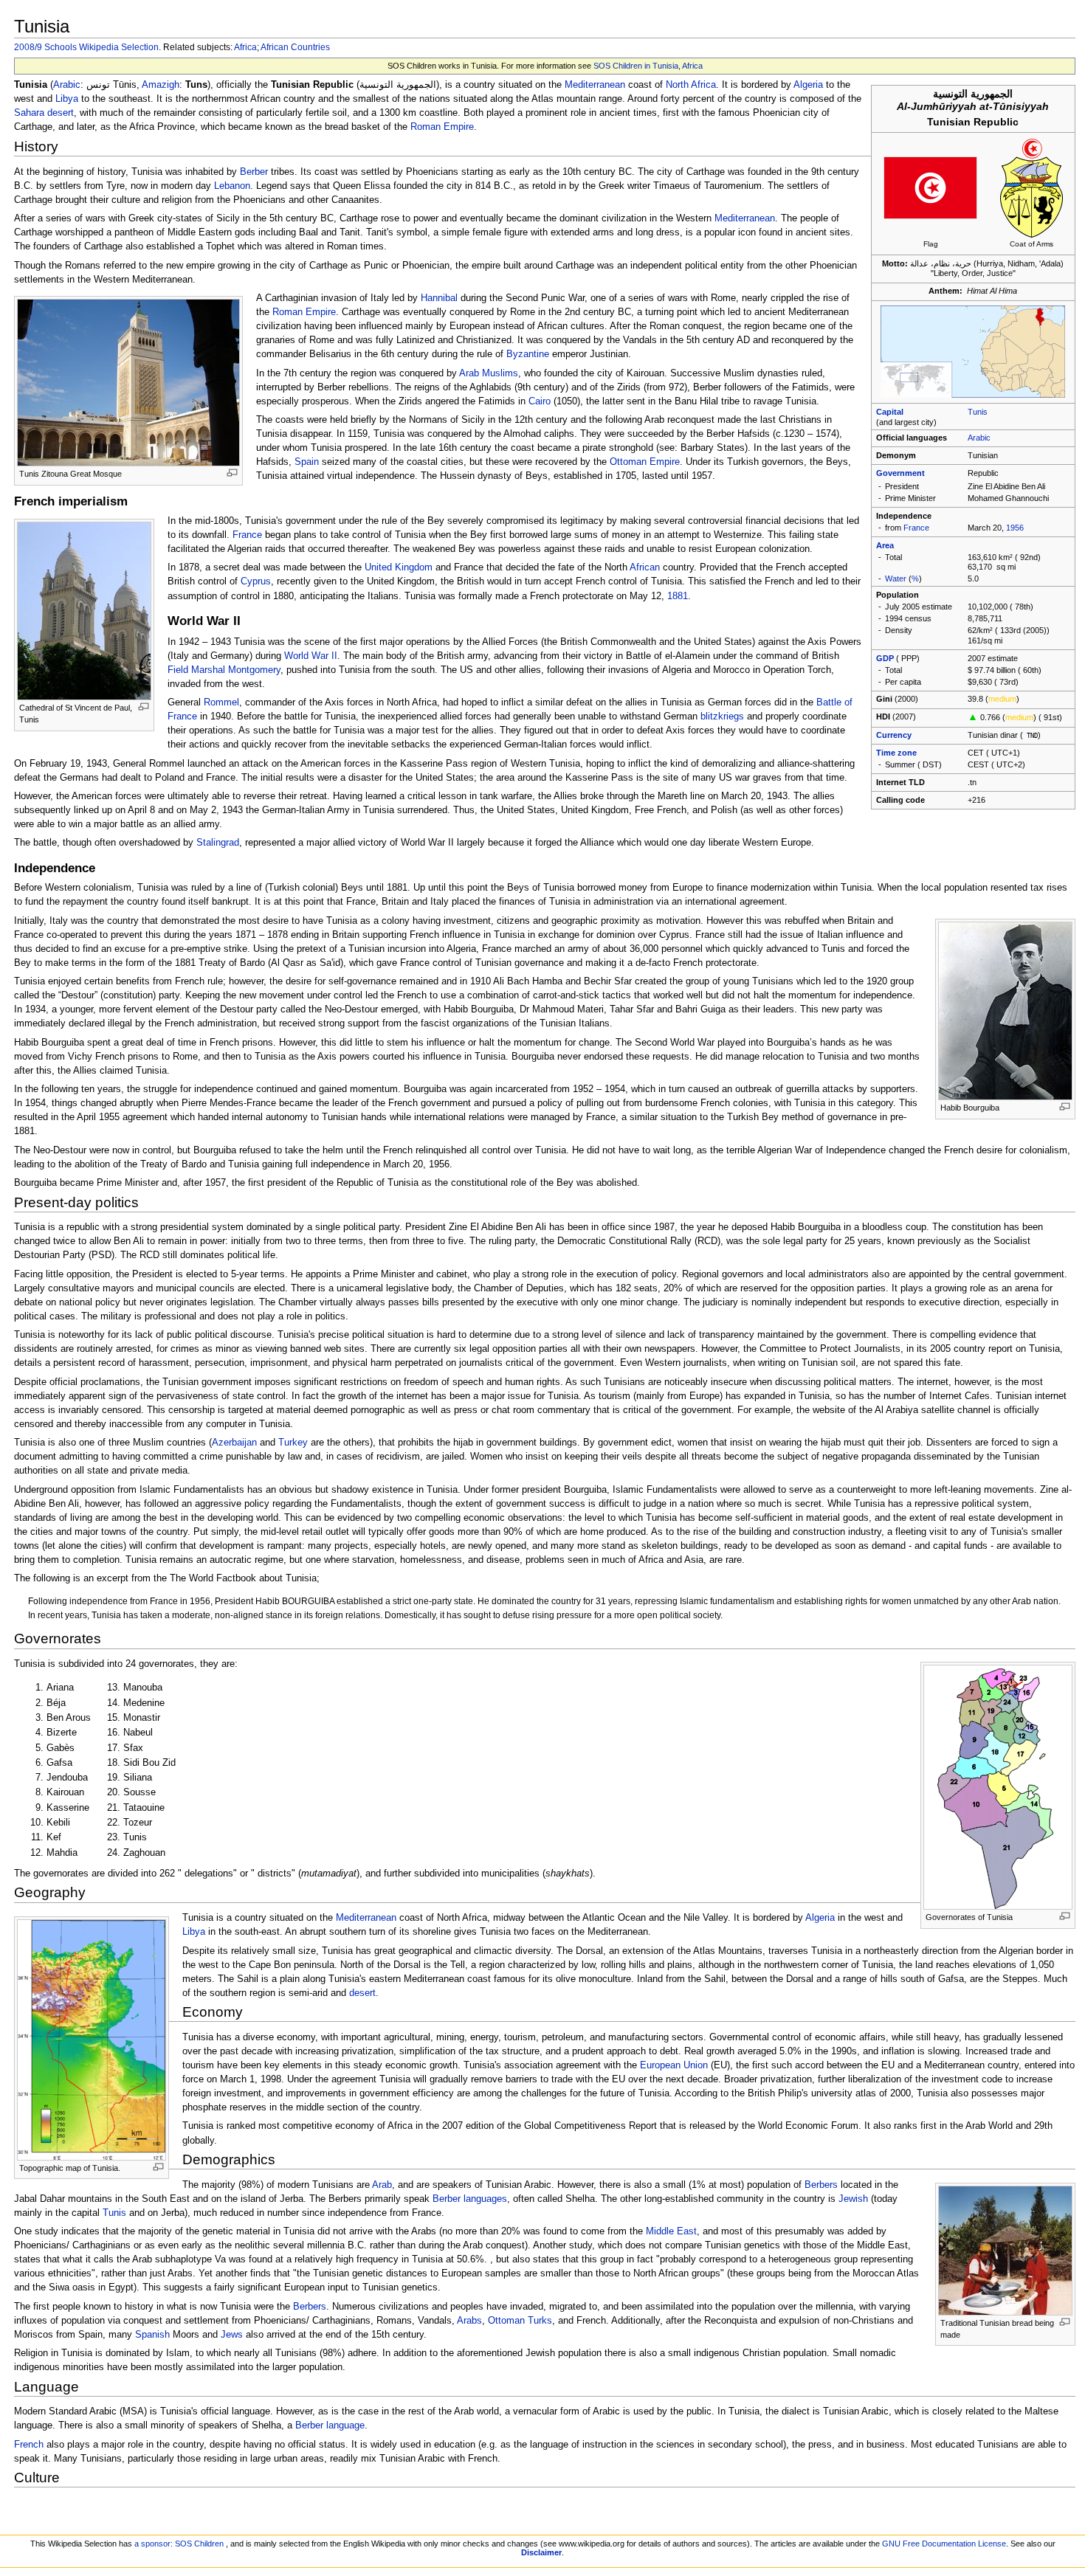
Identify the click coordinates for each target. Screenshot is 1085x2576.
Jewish (853, 2199)
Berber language (330, 2425)
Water (896, 579)
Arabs (469, 2321)
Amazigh (161, 85)
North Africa (691, 85)
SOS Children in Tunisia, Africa (648, 66)
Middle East (671, 2231)
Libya (67, 99)
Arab (469, 373)
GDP (885, 658)
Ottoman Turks (520, 2321)
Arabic (979, 438)
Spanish (152, 2335)
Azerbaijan (234, 1443)
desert (362, 1993)
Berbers (821, 2185)
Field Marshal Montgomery (224, 670)
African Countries (295, 47)
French (29, 2445)
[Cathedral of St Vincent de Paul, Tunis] (84, 610)
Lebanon (232, 186)
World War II (311, 656)
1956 (1015, 528)
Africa (245, 47)
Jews (232, 2335)
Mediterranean (595, 85)
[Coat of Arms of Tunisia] (1031, 187)
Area (885, 545)
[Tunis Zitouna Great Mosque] (128, 382)
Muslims (500, 373)
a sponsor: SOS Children (179, 2544)
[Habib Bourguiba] (1005, 1010)
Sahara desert (44, 113)
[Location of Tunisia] (973, 351)
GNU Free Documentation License (944, 2544)
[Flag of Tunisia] (930, 187)
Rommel (221, 702)
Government (900, 473)
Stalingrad (218, 843)
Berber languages (470, 2199)
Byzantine (528, 354)
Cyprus (256, 581)
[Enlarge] (232, 473)
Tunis (978, 412)
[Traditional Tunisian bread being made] (1005, 2250)
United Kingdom (399, 567)
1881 (678, 596)
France (916, 528)
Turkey (293, 1443)
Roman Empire (442, 127)
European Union (674, 2065)
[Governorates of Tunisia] (998, 1787)
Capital (890, 412)
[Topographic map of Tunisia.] (92, 2039)
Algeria (808, 85)
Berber (254, 172)
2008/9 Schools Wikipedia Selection (86, 47)
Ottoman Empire (645, 462)
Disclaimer (541, 2552)
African (645, 567)
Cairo (540, 401)
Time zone (896, 753)
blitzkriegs (722, 716)
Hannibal (439, 298)
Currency (894, 735)
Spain (307, 462)
